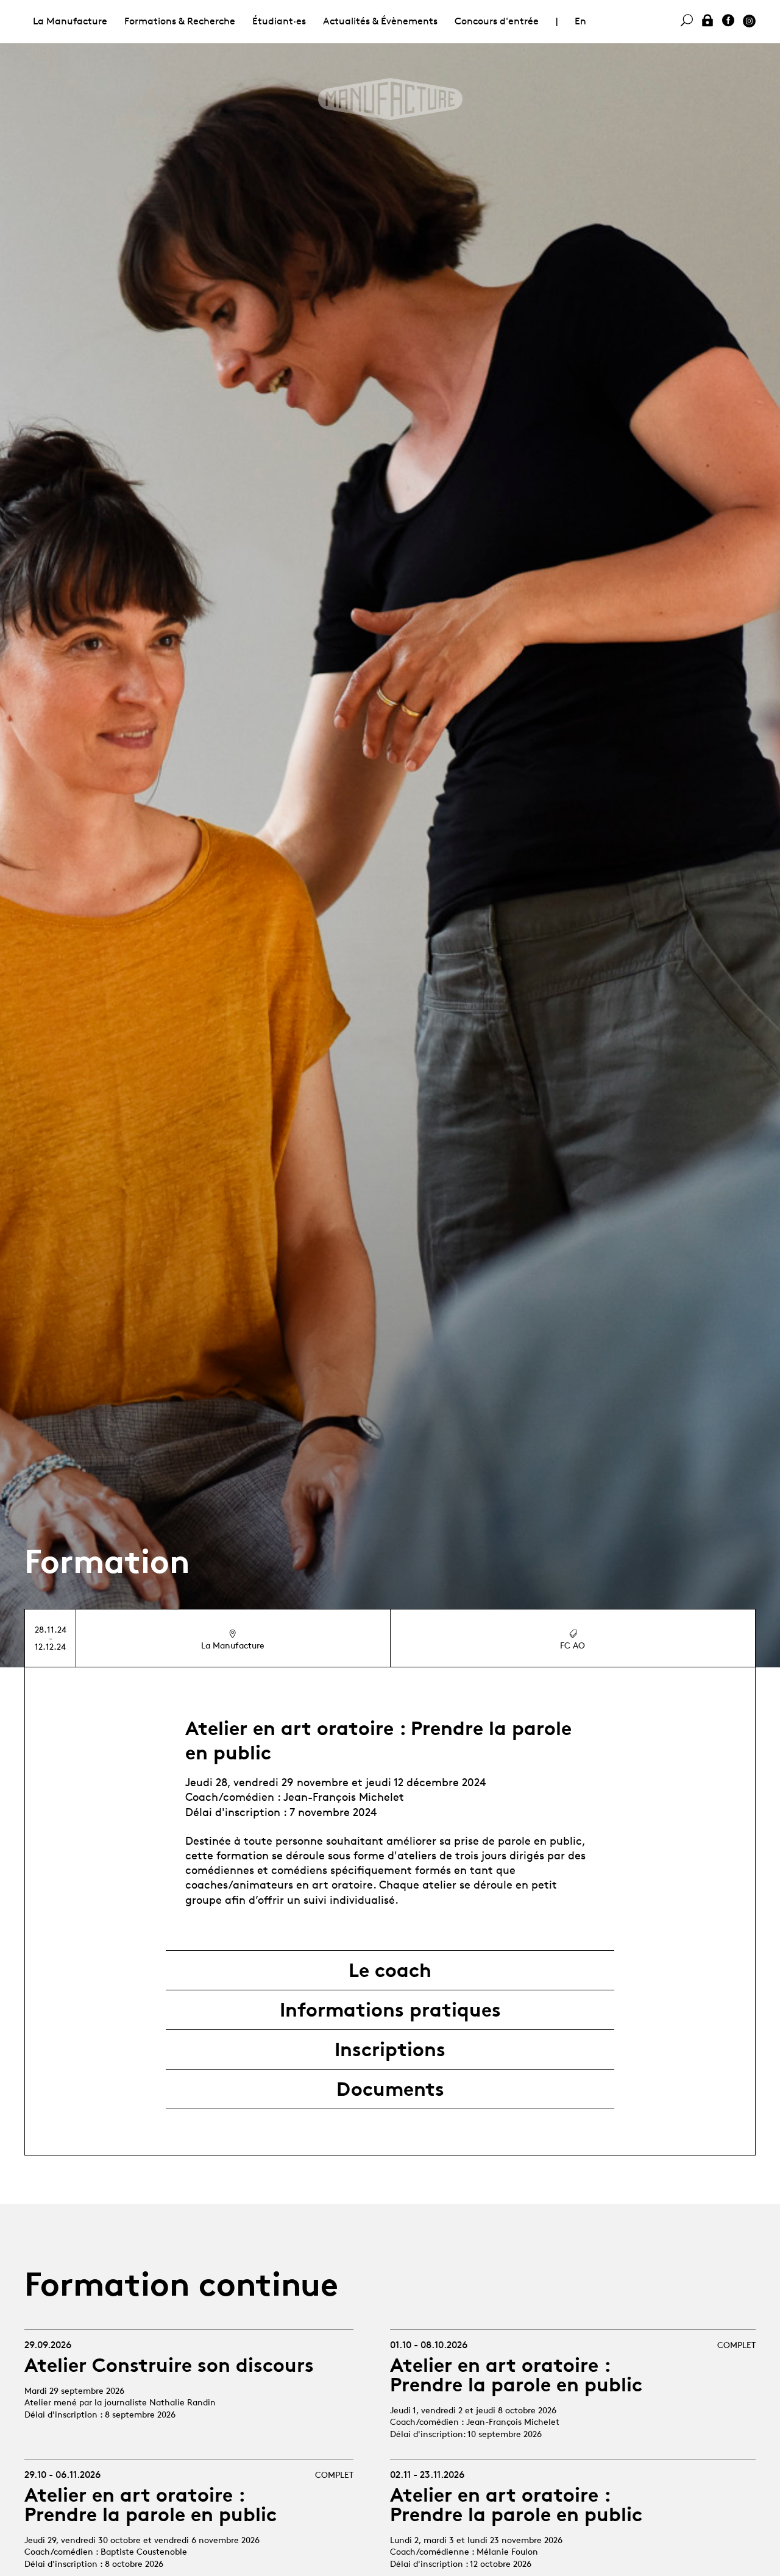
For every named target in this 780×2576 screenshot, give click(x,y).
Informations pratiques (390, 2010)
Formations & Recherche (180, 21)
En (580, 21)
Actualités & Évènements (380, 21)
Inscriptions (390, 2049)
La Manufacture (70, 21)
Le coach (390, 1970)
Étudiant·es (279, 21)
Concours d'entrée (497, 21)
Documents (390, 2089)
